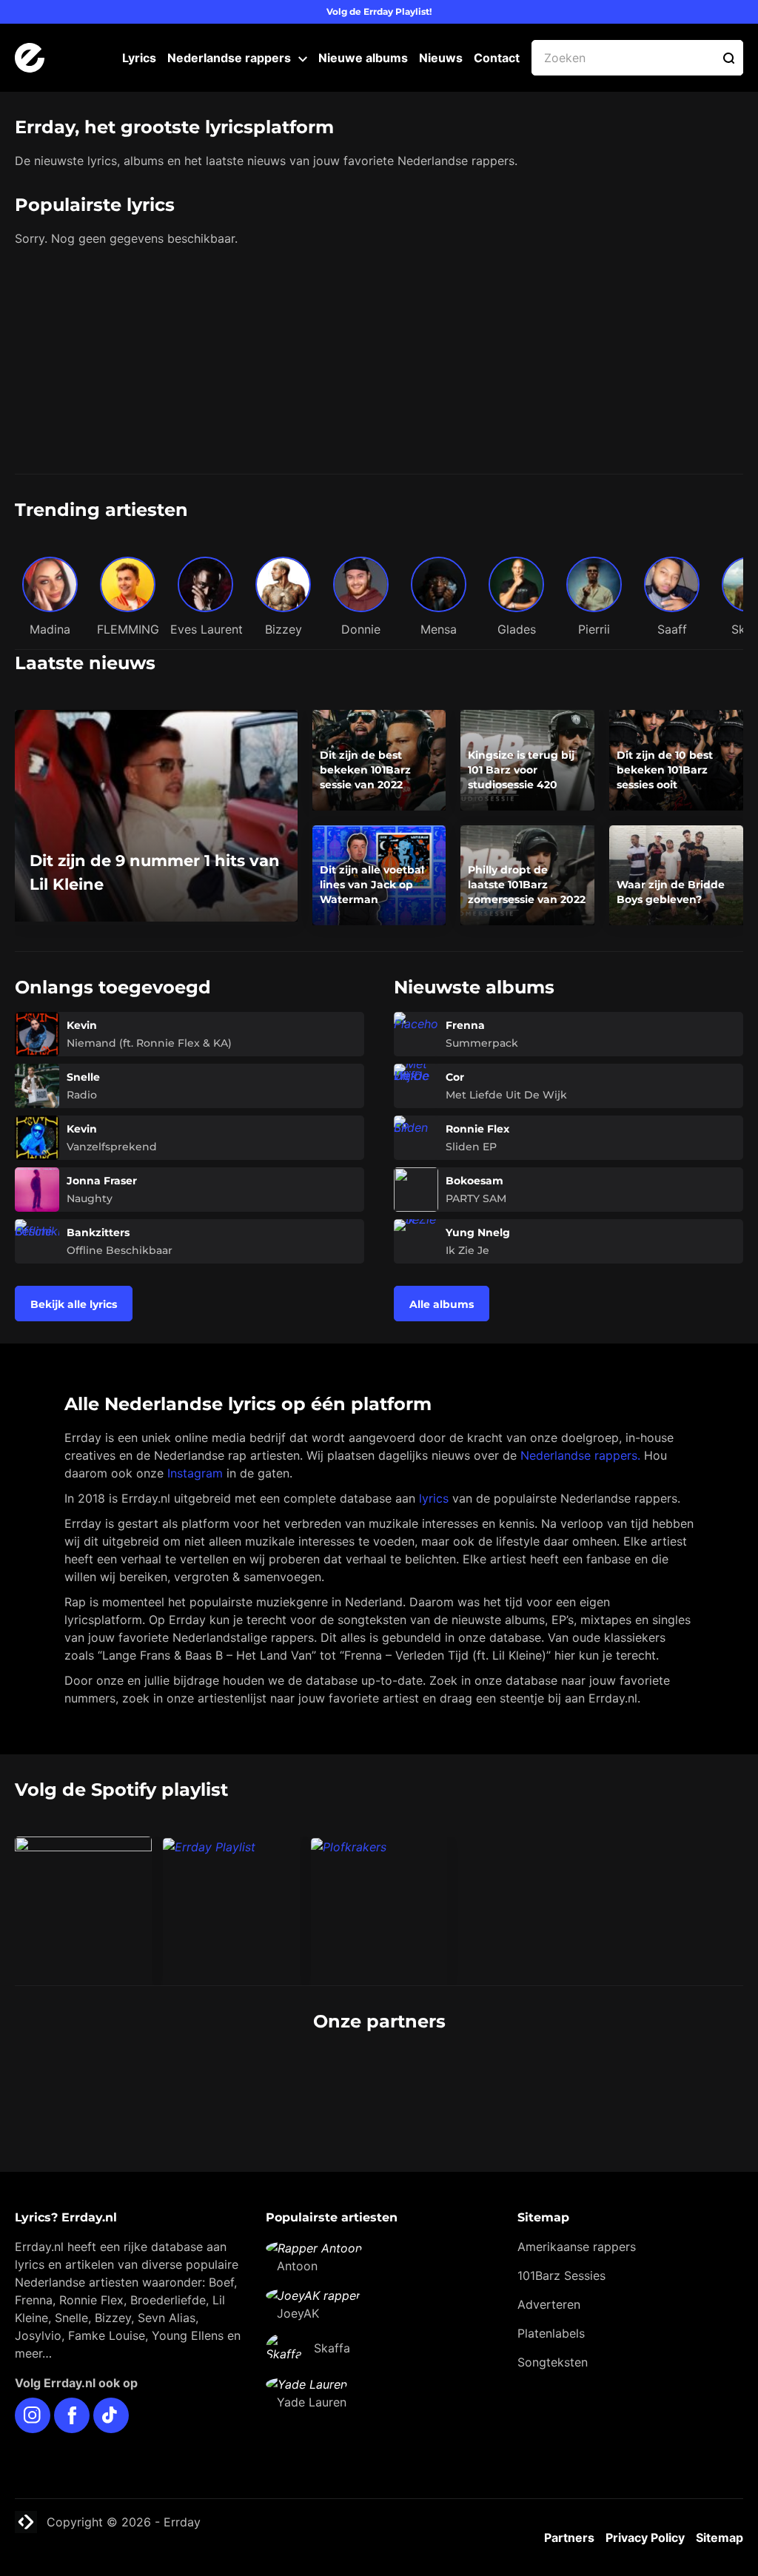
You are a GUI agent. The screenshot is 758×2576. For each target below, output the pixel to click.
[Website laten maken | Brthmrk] (460, 2077)
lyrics (434, 1498)
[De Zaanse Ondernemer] (299, 2077)
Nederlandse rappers (229, 58)
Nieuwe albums (363, 58)
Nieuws (441, 58)
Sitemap (720, 2538)
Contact (497, 58)
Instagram (195, 1473)
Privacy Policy (645, 2538)
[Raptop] (621, 2077)
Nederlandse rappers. (580, 1455)
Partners (569, 2538)
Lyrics (139, 58)
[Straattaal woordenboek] (138, 2077)
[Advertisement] (379, 363)
